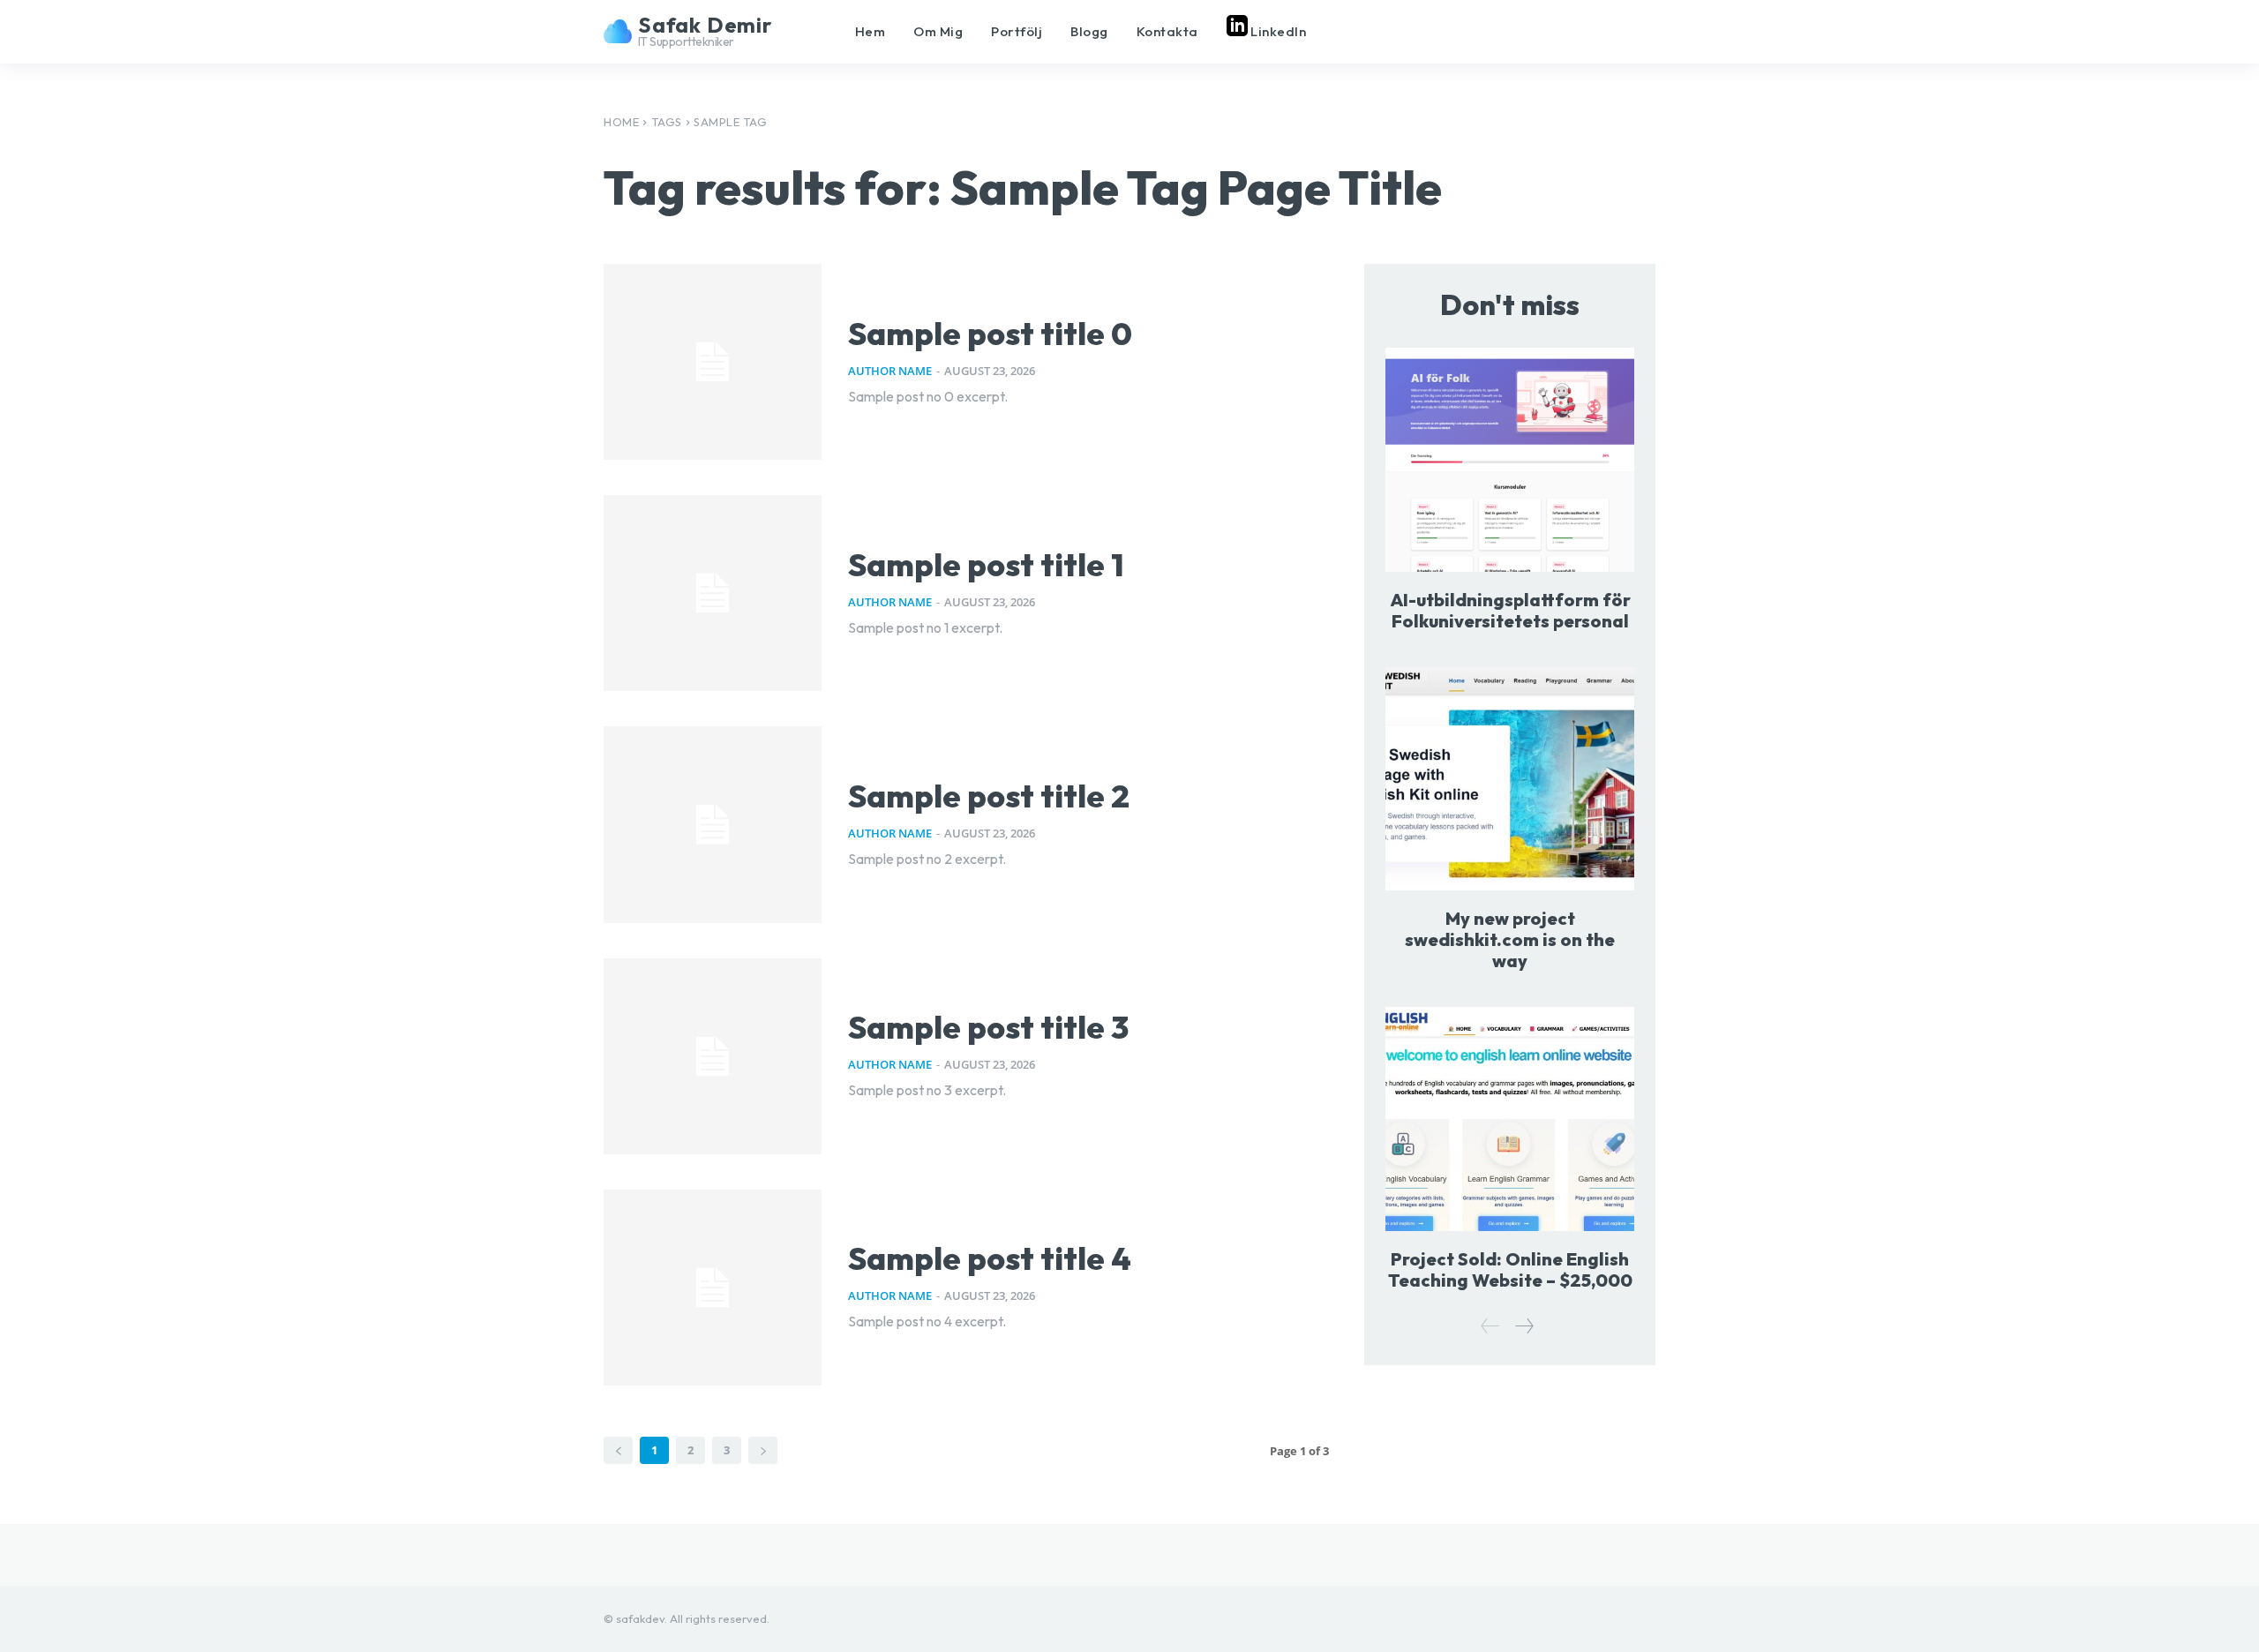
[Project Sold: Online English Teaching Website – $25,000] (1510, 1119)
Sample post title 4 (990, 1258)
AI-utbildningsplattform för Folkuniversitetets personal (1510, 610)
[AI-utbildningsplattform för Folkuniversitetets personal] (1510, 459)
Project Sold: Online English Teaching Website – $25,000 (1510, 1269)
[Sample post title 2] (713, 824)
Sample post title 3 (988, 1027)
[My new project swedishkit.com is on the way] (1510, 779)
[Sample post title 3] (713, 1056)
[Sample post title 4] (713, 1288)
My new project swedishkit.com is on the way (1510, 939)
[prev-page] (1490, 1326)
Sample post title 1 (986, 564)
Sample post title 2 (989, 796)
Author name (890, 371)
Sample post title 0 (990, 333)
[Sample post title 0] (713, 362)
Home (621, 122)
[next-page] (1524, 1326)
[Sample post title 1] (713, 593)
